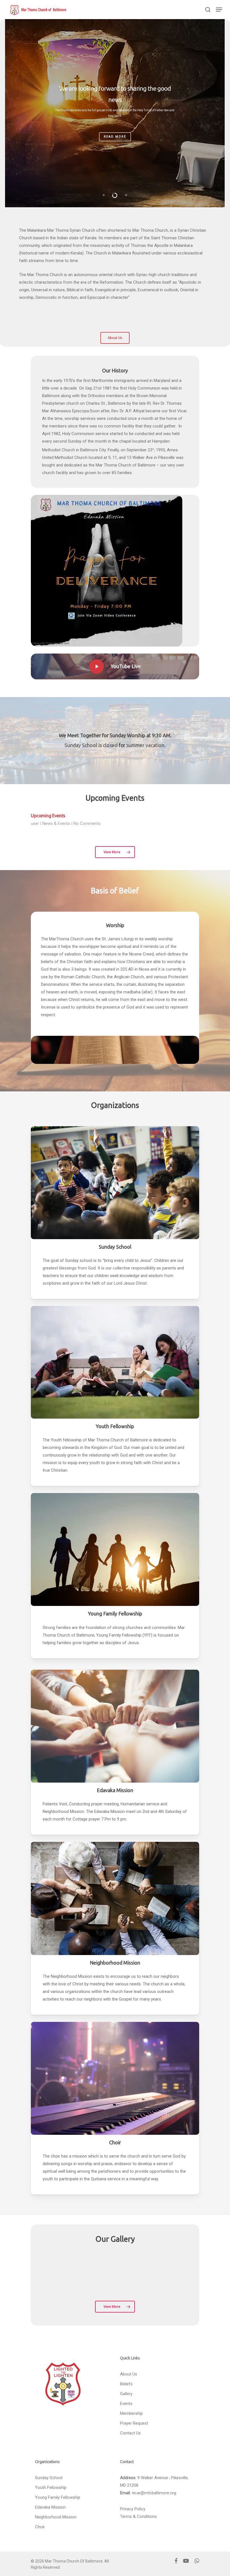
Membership (131, 2413)
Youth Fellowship (51, 2488)
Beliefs (126, 2384)
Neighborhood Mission (56, 2517)
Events (126, 2404)
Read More (115, 134)
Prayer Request (134, 2423)
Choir (40, 2527)
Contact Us (130, 2433)
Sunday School (49, 2478)
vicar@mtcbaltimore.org (154, 2493)
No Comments (87, 823)
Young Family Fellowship (58, 2497)
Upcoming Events (48, 816)
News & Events (56, 823)
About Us (129, 2374)
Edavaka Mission (50, 2507)
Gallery (126, 2394)
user (35, 823)
